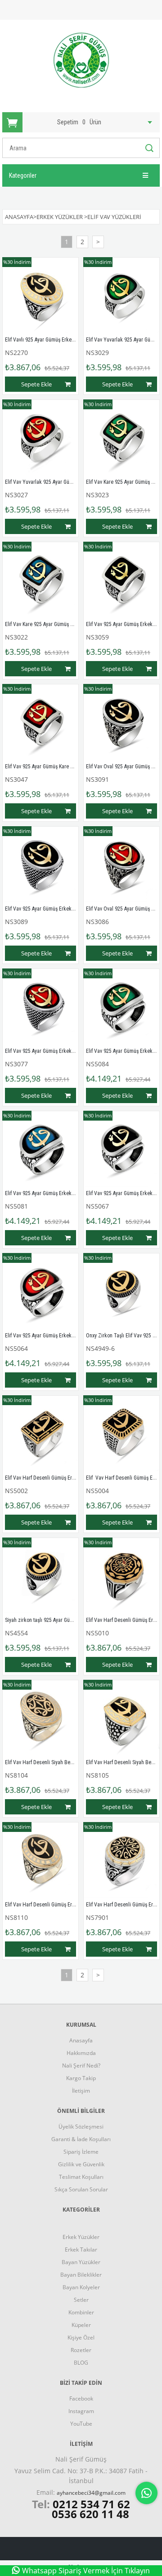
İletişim (81, 2091)
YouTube (81, 2424)
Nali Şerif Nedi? (81, 2066)
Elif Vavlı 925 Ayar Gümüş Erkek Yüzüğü (49, 340)
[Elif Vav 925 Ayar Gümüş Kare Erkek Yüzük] (40, 722)
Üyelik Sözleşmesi (81, 2127)
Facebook (81, 2399)
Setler (81, 2300)
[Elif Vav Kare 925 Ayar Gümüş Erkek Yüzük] (121, 438)
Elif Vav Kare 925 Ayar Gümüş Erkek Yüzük (52, 624)
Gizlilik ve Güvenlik (81, 2164)
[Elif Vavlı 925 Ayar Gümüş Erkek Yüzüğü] (40, 295)
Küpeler (81, 2325)
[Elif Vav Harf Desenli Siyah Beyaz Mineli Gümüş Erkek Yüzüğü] (40, 1718)
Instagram (81, 2411)
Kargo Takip (81, 2078)
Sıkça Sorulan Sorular (81, 2189)
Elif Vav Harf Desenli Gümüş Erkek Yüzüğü (52, 1478)
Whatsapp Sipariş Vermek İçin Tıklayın (86, 2571)
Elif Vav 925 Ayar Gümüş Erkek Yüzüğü (47, 1193)
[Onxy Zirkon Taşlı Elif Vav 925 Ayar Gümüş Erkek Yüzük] (121, 1291)
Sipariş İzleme (81, 2152)
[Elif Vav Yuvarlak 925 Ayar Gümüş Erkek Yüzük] (121, 295)
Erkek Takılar (81, 2250)
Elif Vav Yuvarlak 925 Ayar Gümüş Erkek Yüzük (56, 482)
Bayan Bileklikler (81, 2275)
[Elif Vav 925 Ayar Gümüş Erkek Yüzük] (121, 580)
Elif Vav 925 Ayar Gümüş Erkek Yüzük (46, 909)
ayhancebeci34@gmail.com (91, 2493)
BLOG (81, 2363)
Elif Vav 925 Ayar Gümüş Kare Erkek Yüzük (52, 767)
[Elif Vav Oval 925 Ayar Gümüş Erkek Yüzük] (121, 722)
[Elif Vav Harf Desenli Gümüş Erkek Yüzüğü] (40, 1433)
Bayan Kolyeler (81, 2287)
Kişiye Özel (81, 2337)
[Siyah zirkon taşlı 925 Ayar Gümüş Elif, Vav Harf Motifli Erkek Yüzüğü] (40, 1576)
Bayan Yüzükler (81, 2262)
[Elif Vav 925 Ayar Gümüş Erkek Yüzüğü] (121, 1007)
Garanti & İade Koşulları (81, 2139)
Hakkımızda (81, 2053)
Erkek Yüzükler (81, 2237)
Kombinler (81, 2312)
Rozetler (81, 2350)
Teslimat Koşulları (81, 2177)
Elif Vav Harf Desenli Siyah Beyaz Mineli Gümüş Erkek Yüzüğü (73, 1762)
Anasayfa (81, 2040)
